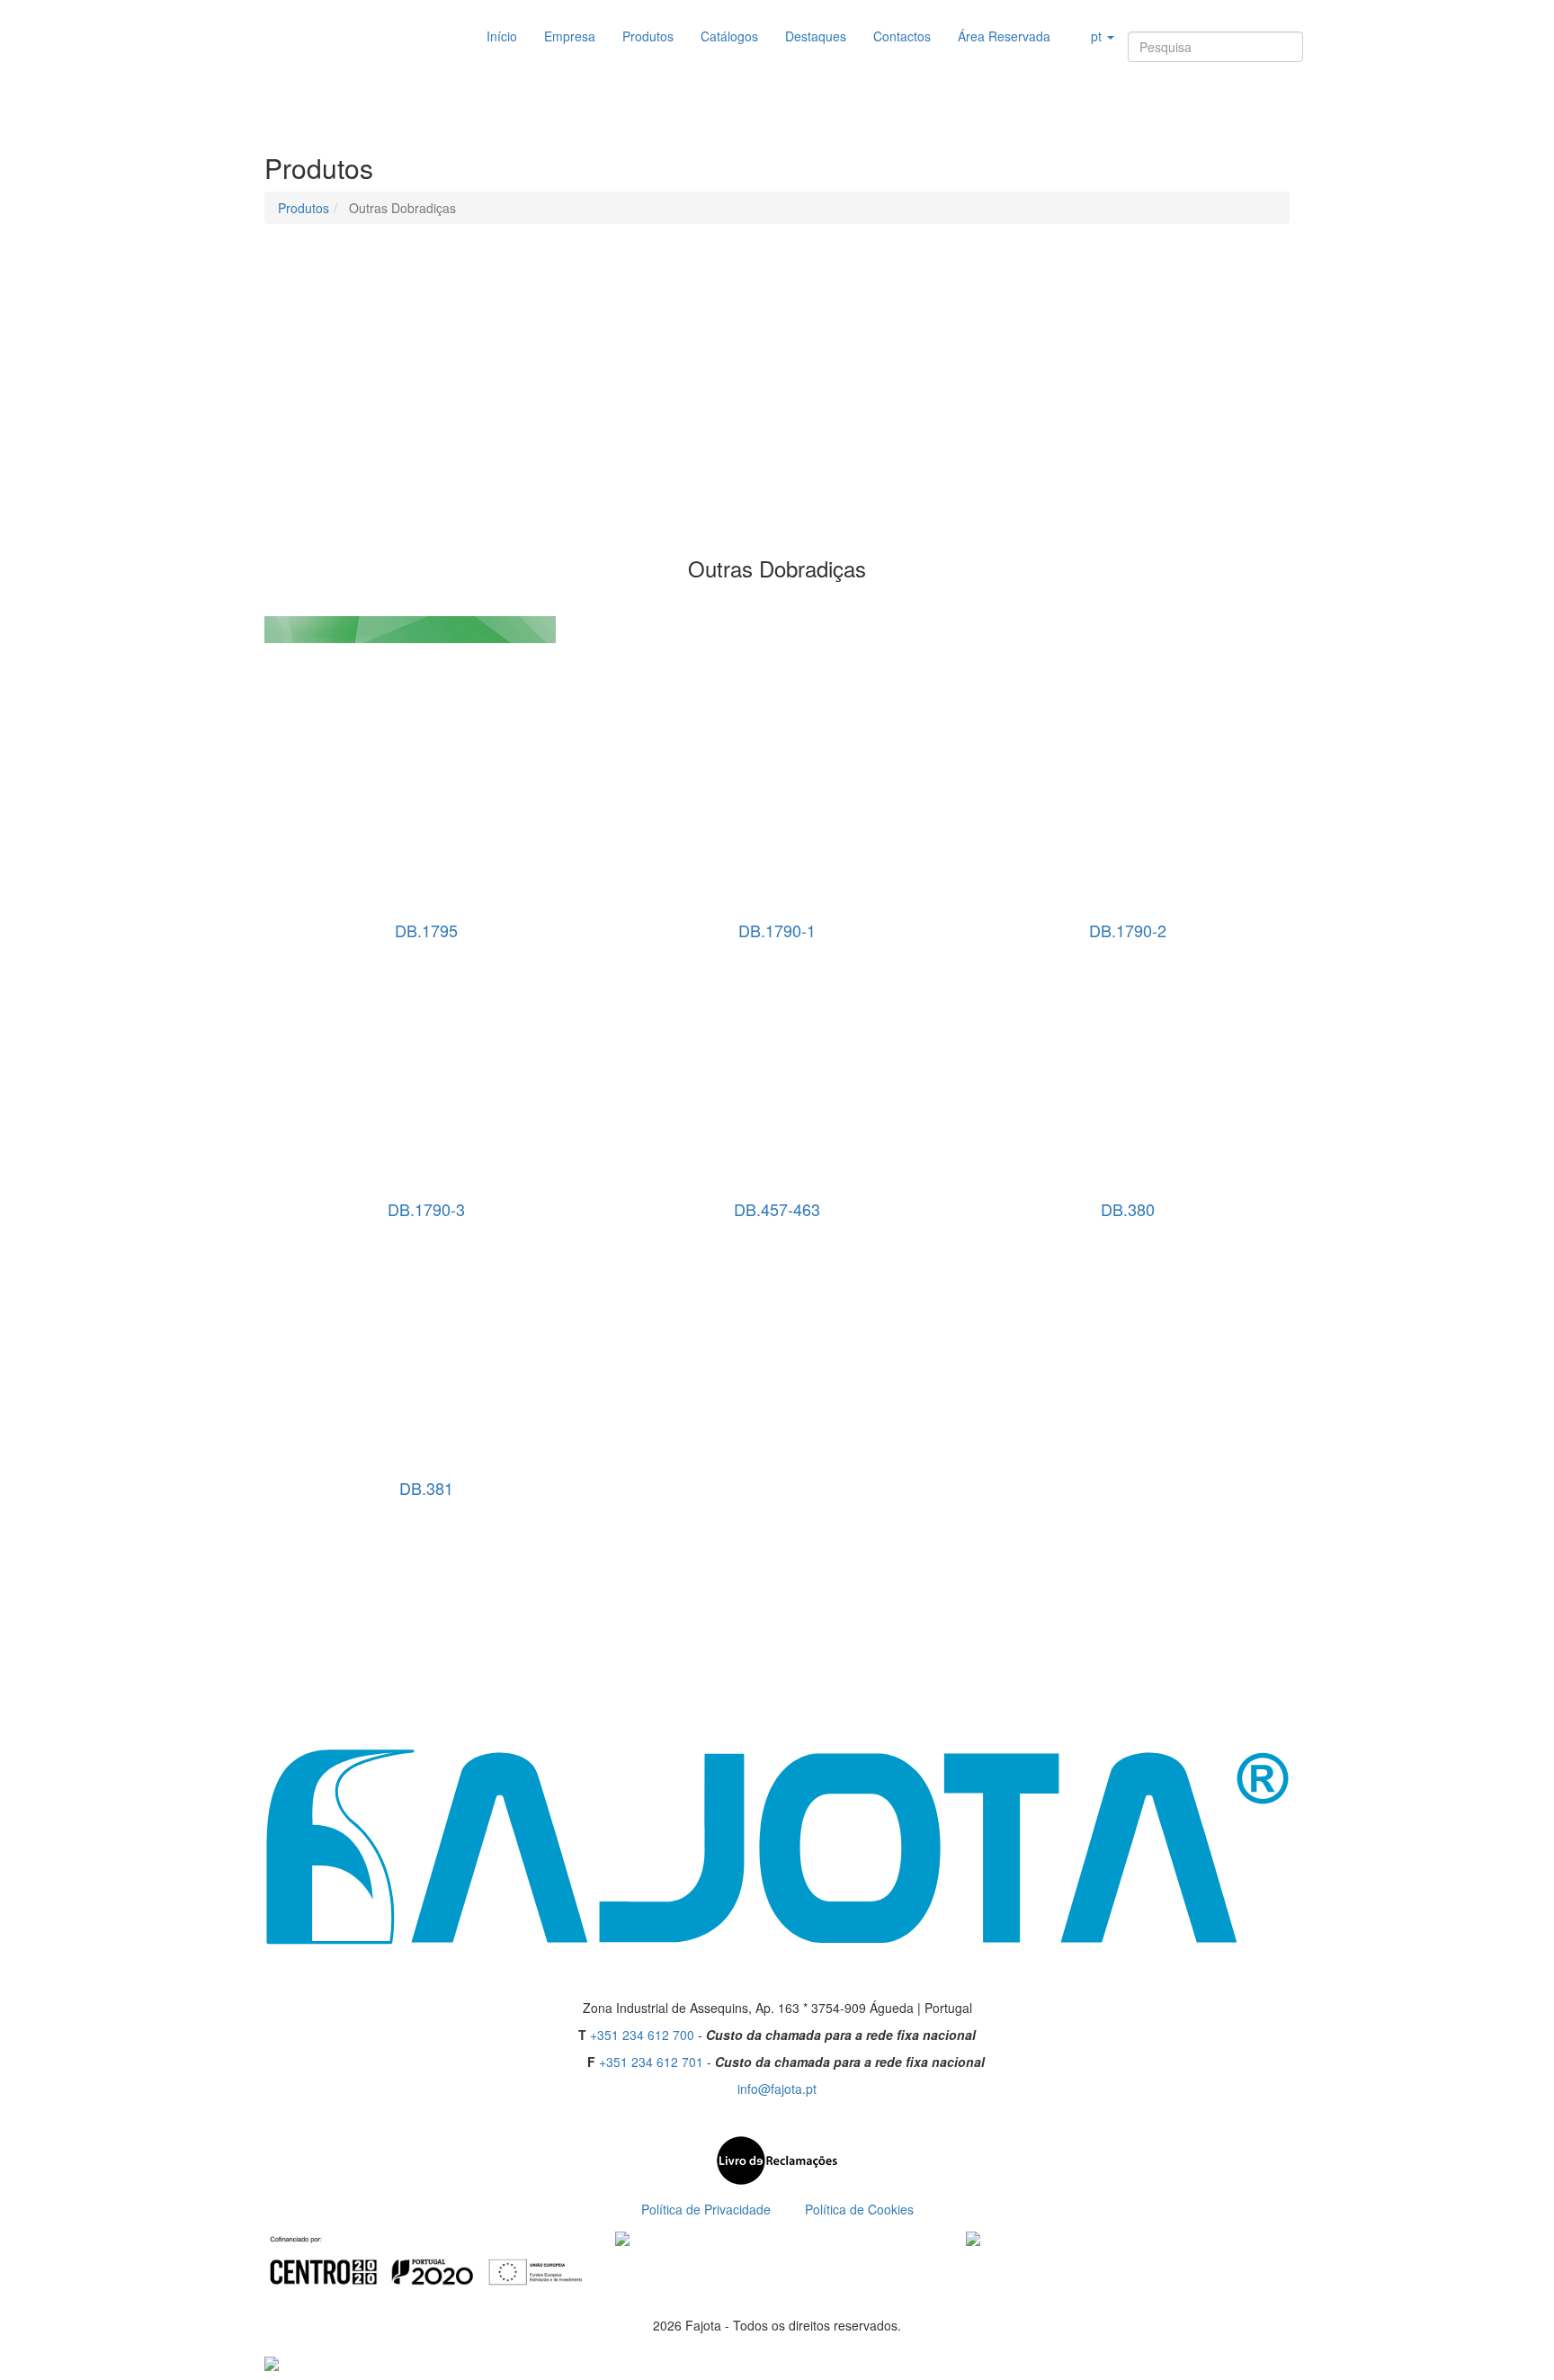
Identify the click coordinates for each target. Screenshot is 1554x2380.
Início (502, 36)
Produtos (648, 36)
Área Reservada (1004, 36)
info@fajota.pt (777, 2089)
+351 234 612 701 (651, 2062)
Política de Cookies (859, 2209)
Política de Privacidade (706, 2209)
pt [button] (1096, 36)
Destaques (816, 36)
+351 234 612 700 (642, 2035)
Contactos (902, 36)
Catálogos (729, 36)
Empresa (570, 36)
